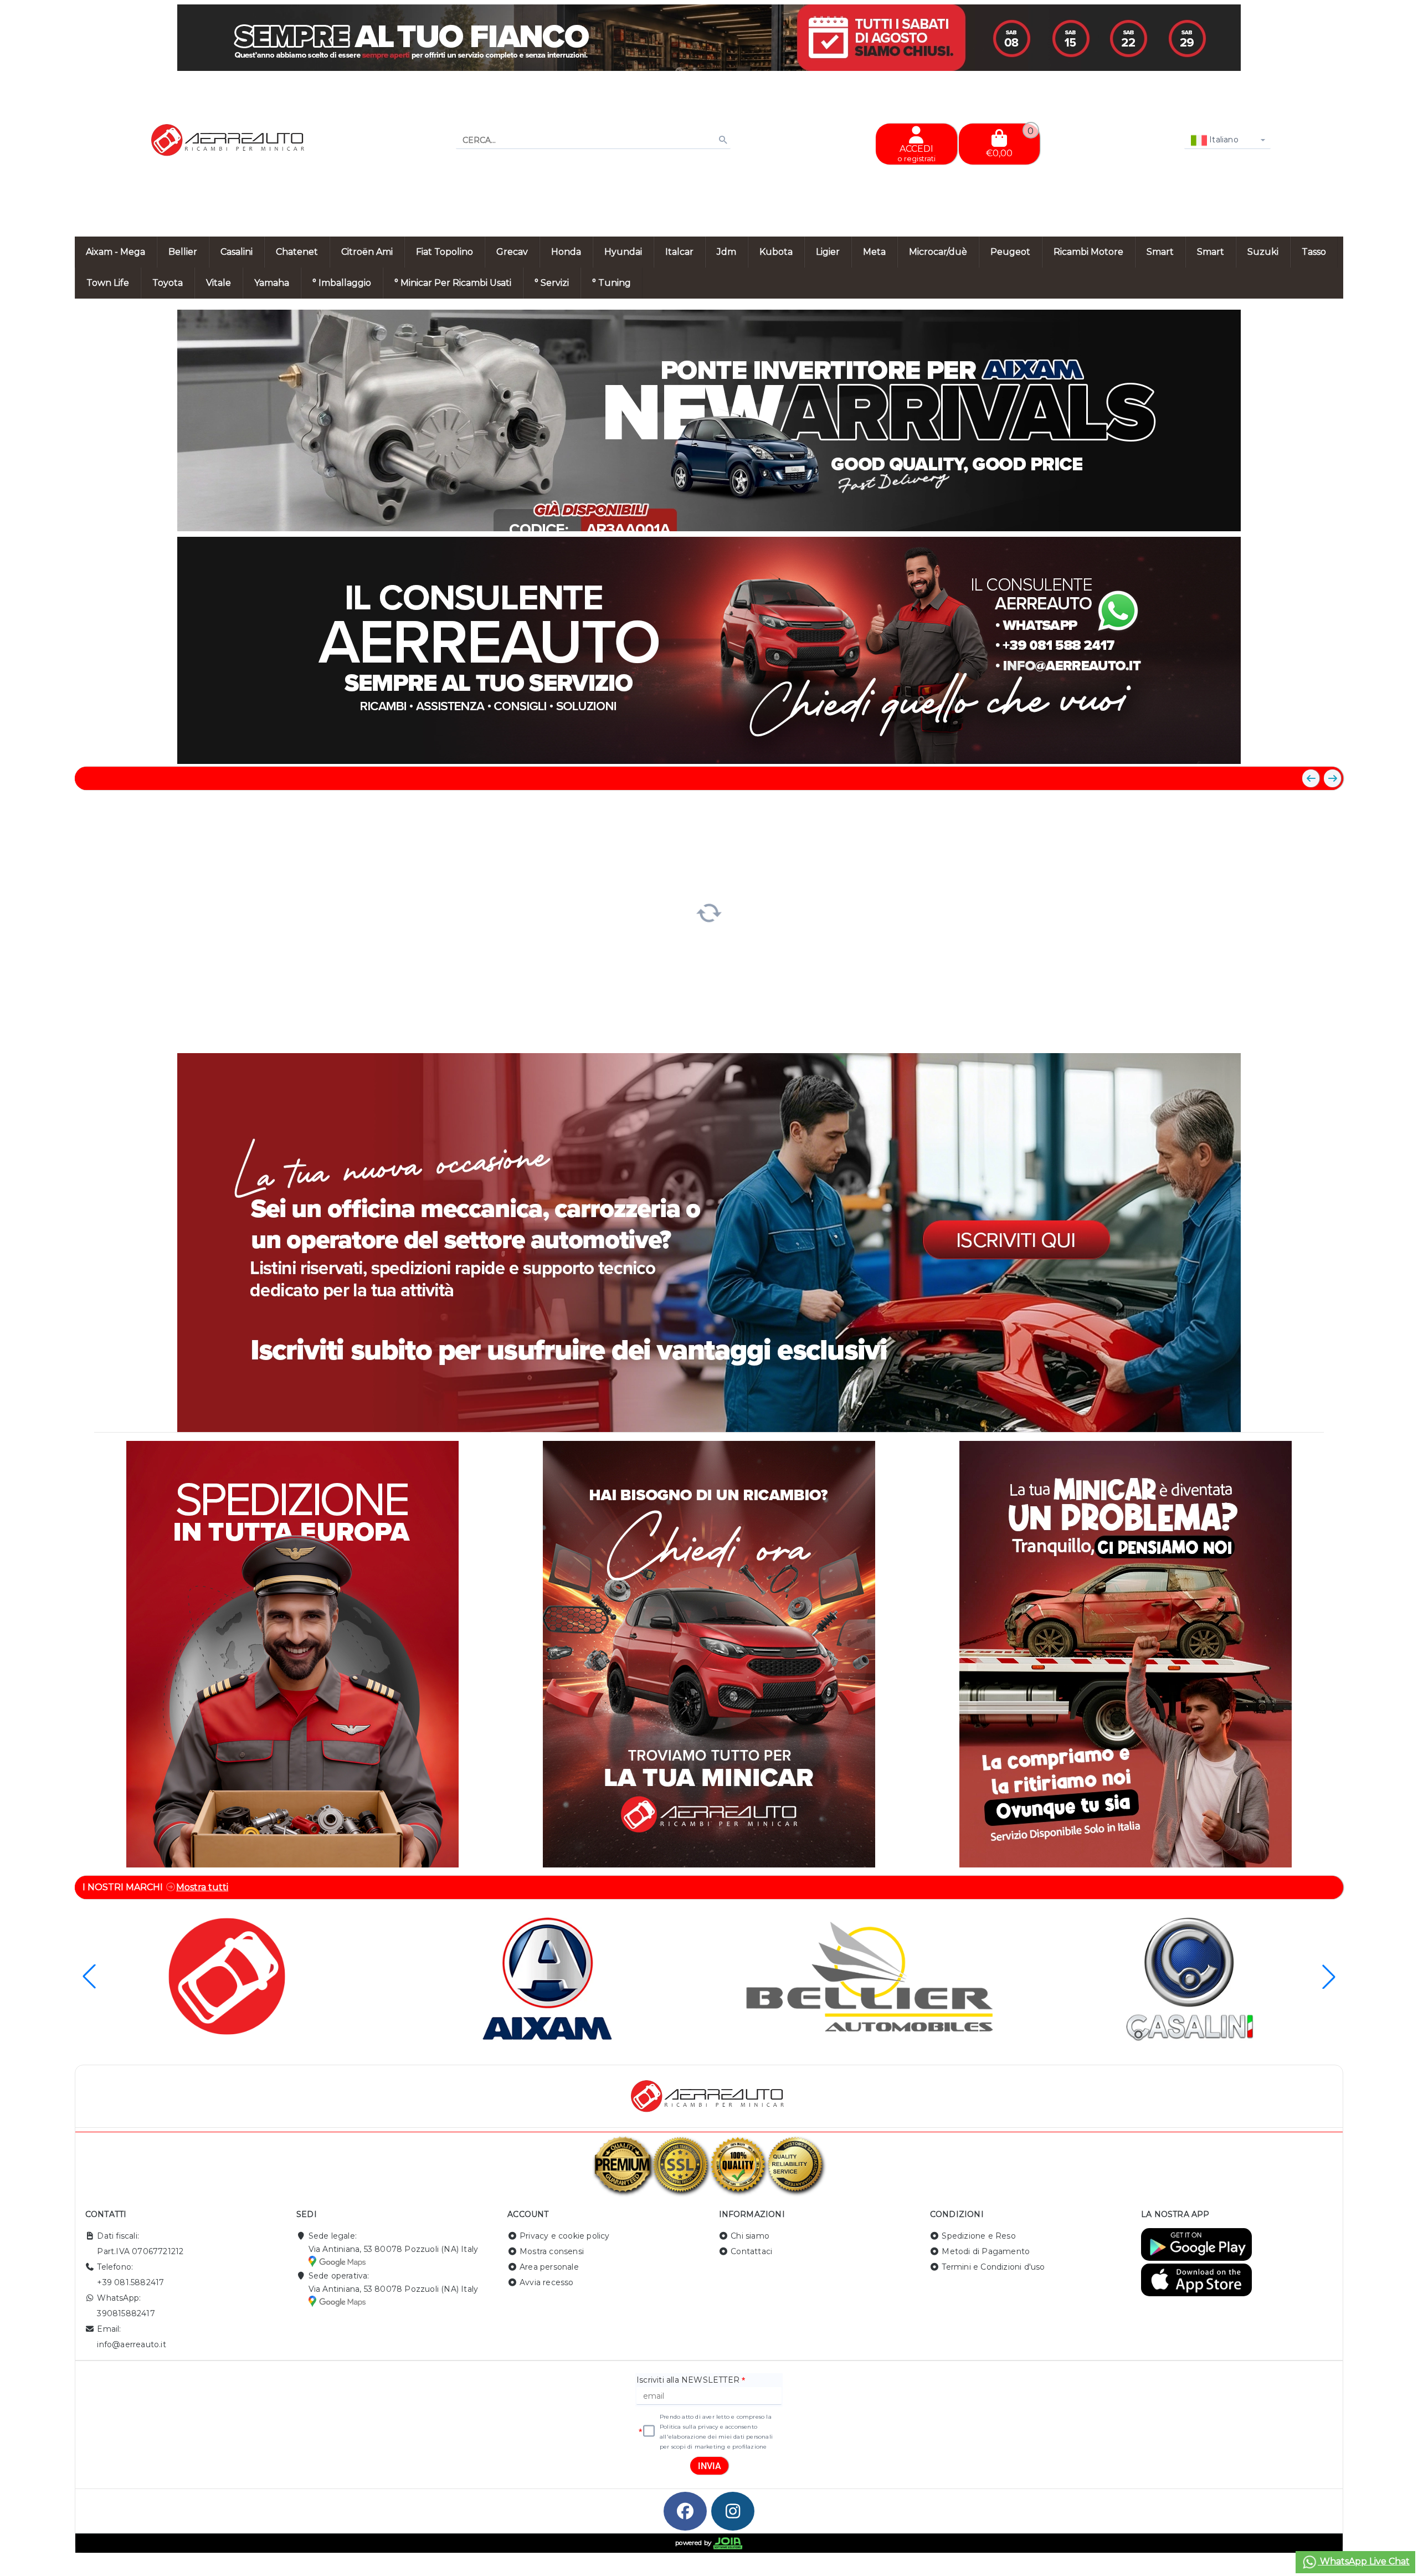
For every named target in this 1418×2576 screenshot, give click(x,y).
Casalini (237, 252)
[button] (1310, 517)
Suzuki (1263, 252)
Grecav (512, 252)
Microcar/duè (938, 252)
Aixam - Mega (115, 252)
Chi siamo (750, 2236)
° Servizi (552, 283)
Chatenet (297, 252)
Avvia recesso (547, 2282)
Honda (566, 252)
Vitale (219, 283)
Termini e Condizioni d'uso (993, 2267)
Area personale (549, 2267)
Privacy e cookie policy (565, 2236)
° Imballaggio (342, 283)
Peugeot (1010, 252)
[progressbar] (709, 911)
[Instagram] (733, 2511)
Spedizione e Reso (978, 2236)
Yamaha (272, 283)
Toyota (168, 283)
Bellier (183, 252)
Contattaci (751, 2251)
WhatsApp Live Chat (1364, 2561)
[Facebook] (685, 2511)
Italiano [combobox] (1223, 140)
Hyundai (623, 252)
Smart (1160, 252)
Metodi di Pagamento (986, 2251)
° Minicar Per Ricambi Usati (453, 283)
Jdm (726, 252)
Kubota (776, 252)
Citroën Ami (367, 252)
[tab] (1254, 516)
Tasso (1314, 252)
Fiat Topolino (445, 252)
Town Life (108, 283)
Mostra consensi (552, 2251)
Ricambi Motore (1088, 252)
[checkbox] (649, 2431)
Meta (874, 252)
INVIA (710, 2466)
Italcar (679, 252)
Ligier (828, 252)
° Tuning (612, 283)
